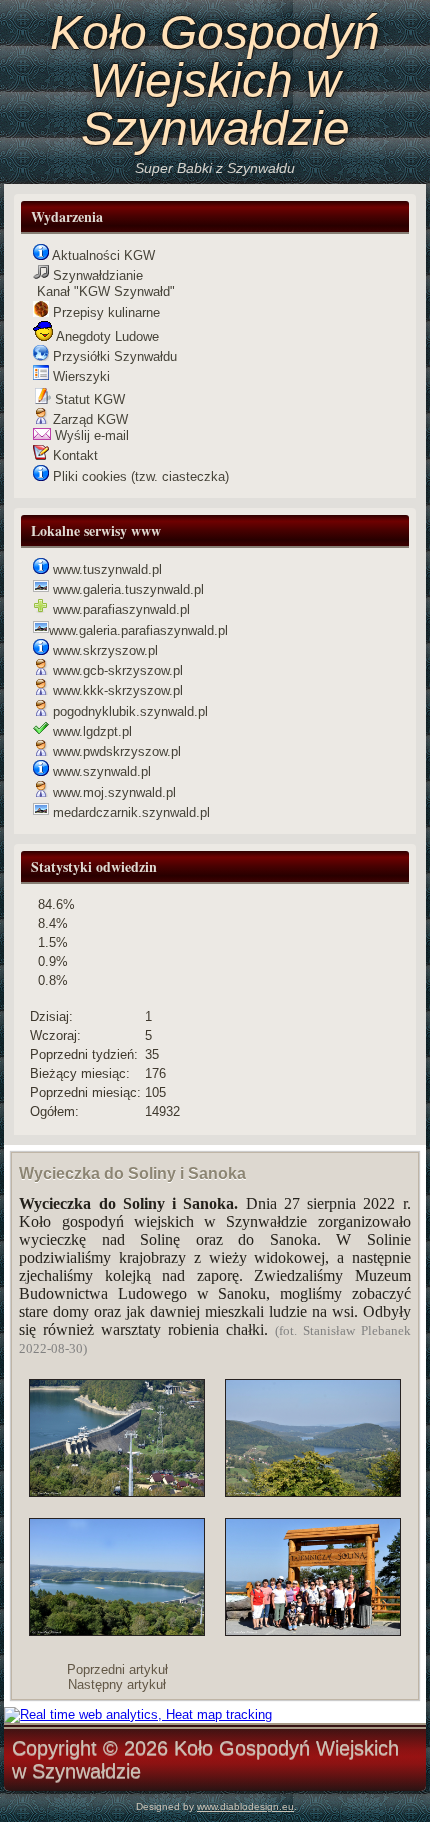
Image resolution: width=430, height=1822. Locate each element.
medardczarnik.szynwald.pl (129, 812)
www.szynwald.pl (100, 771)
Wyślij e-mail (90, 435)
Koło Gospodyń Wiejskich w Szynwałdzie (215, 80)
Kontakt (73, 455)
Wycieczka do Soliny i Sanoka (132, 1173)
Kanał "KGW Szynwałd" (104, 291)
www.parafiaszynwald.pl (119, 609)
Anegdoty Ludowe (106, 336)
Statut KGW (88, 399)
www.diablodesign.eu (245, 1806)
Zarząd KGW (88, 419)
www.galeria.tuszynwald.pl (126, 589)
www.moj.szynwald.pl (112, 792)
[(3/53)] (313, 1439)
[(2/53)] (117, 1578)
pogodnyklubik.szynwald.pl (128, 711)
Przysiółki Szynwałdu (113, 356)
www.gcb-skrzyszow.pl (116, 670)
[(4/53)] (313, 1578)
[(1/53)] (117, 1439)
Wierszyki (79, 376)
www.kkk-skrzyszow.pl (116, 690)
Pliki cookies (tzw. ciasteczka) (139, 476)
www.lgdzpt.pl (90, 731)
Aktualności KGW (102, 255)
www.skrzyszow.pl (103, 650)
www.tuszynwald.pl (105, 569)
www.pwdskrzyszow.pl (115, 751)
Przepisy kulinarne (104, 312)
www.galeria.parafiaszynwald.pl (138, 630)
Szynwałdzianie (96, 275)
